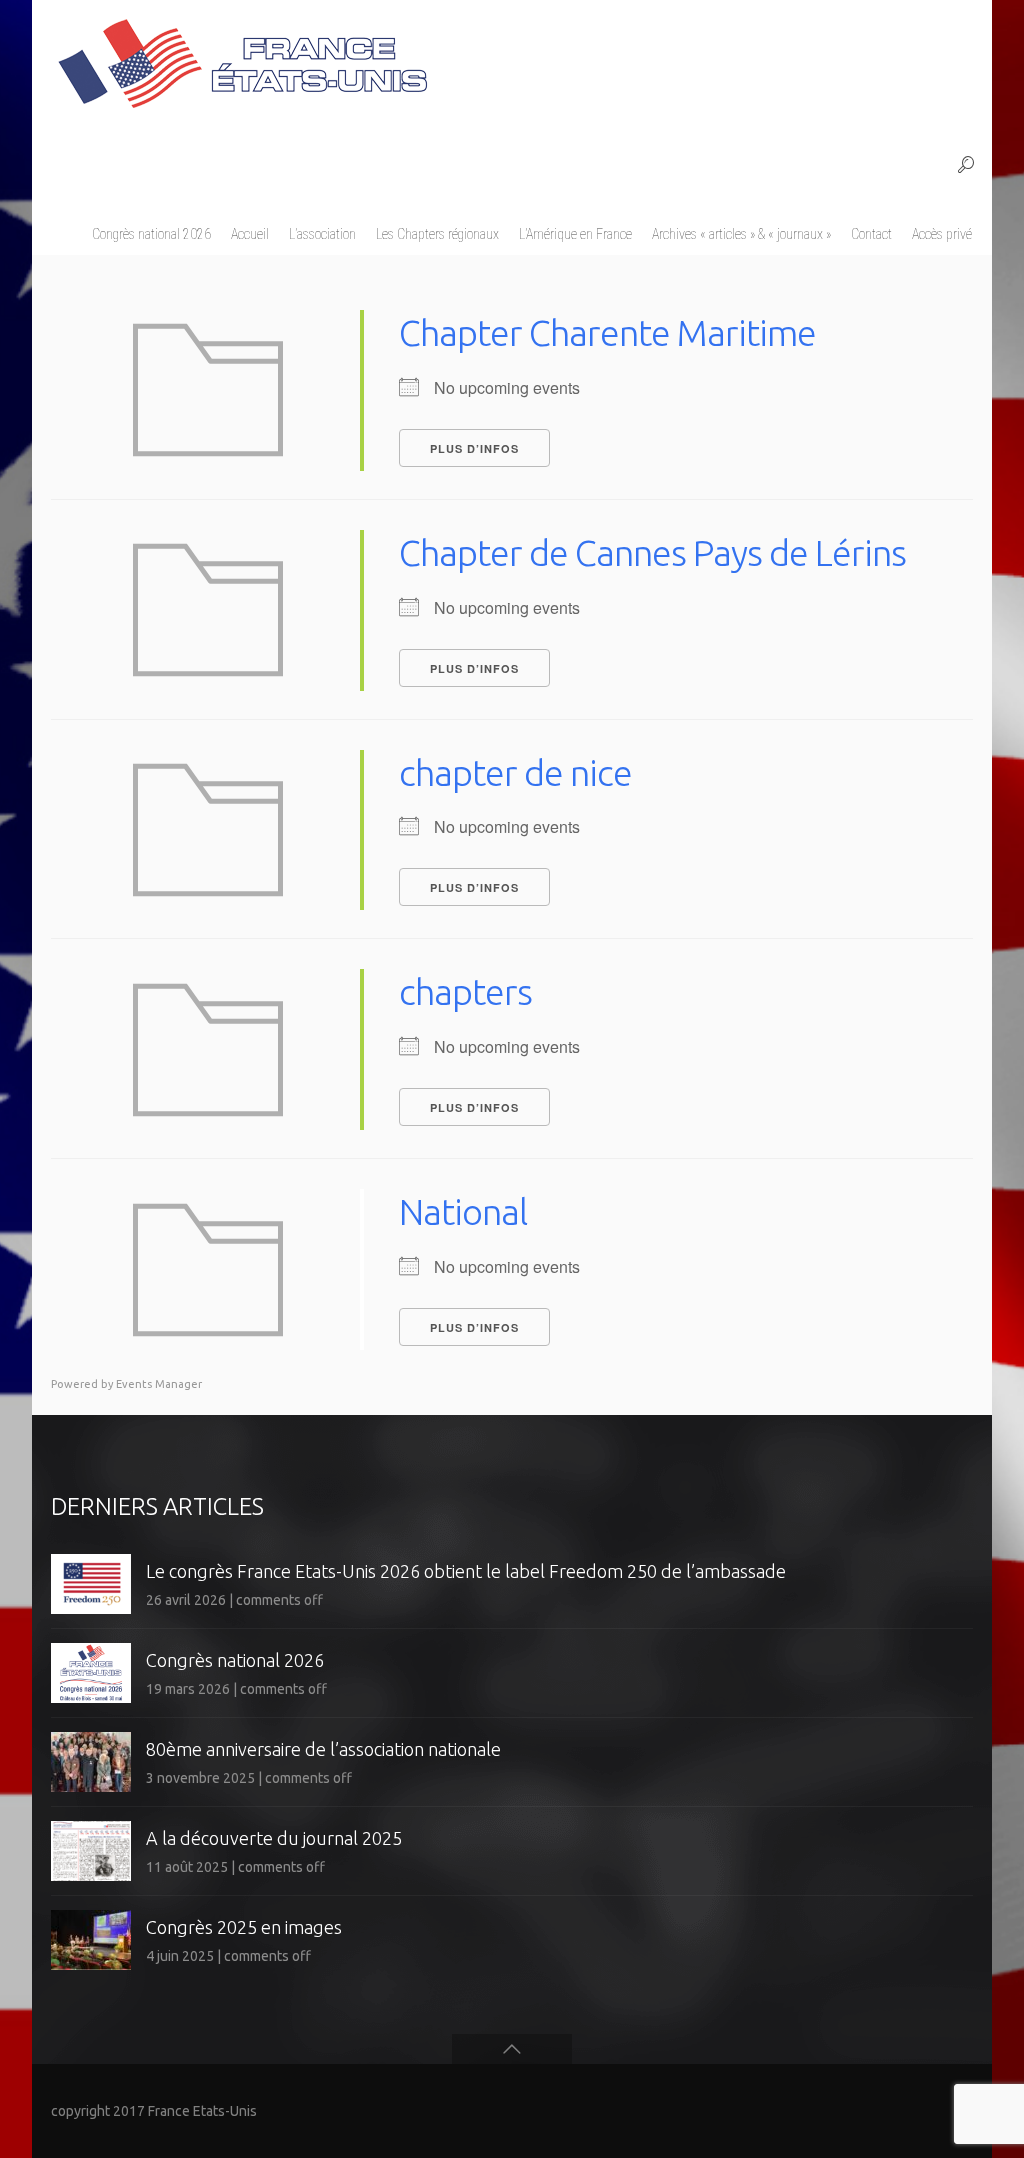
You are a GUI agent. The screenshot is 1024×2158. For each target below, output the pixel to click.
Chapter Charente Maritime (607, 332)
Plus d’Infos (474, 448)
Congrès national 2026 (235, 1660)
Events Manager (159, 1384)
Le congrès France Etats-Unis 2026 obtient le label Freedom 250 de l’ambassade (466, 1571)
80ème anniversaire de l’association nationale (323, 1749)
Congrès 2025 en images (244, 1927)
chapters (465, 991)
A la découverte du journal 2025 (274, 1838)
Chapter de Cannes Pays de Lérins (652, 552)
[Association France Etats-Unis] (241, 55)
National (463, 1211)
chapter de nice (515, 772)
